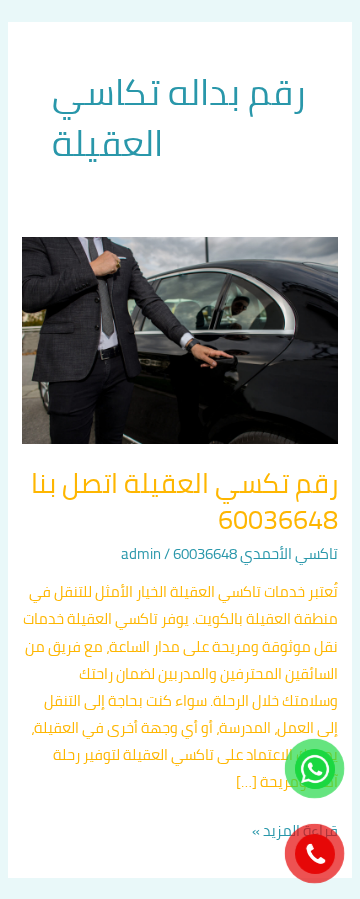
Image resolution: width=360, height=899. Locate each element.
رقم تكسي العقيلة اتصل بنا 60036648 (184, 501)
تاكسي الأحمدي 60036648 (255, 553)
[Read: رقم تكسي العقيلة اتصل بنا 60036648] (179, 338)
